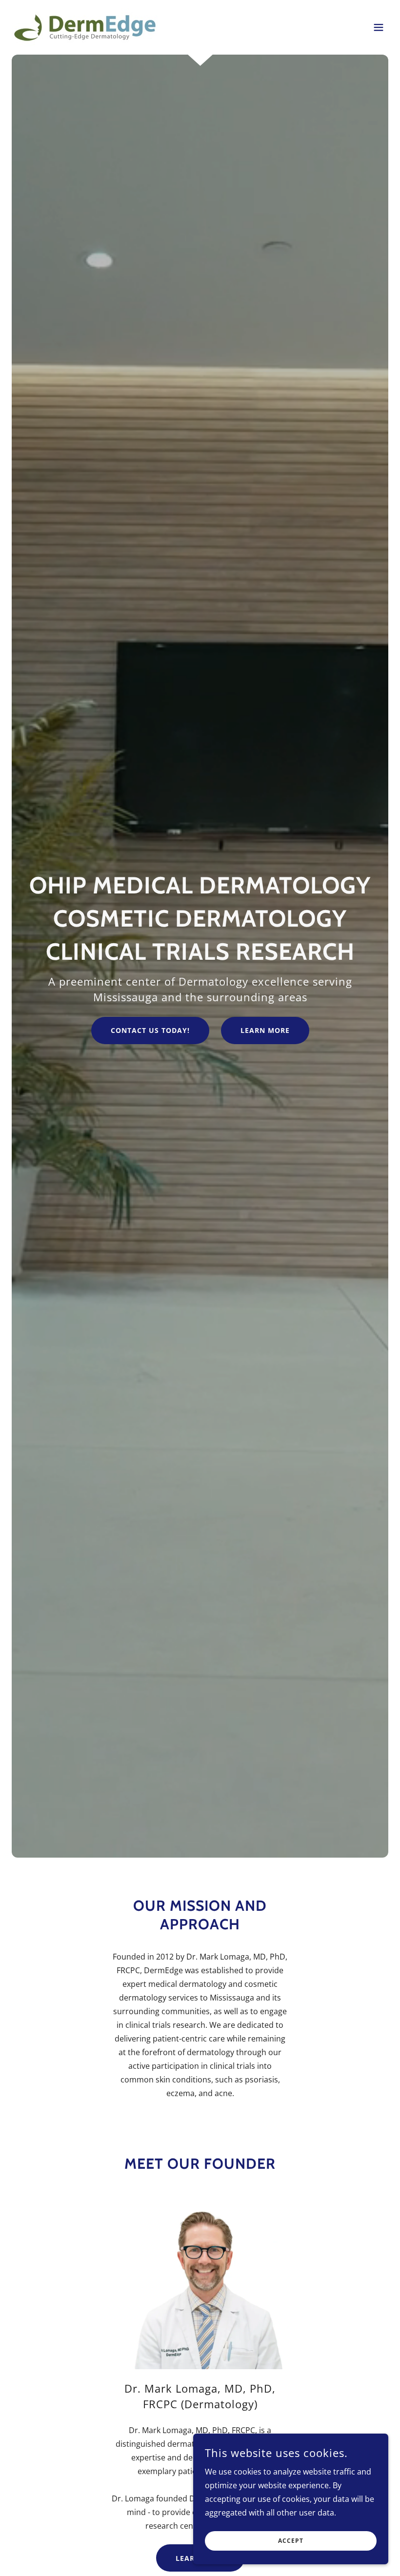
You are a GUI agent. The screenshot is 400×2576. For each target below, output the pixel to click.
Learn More (265, 1030)
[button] (379, 27)
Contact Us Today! (150, 1030)
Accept (291, 2541)
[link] (85, 27)
